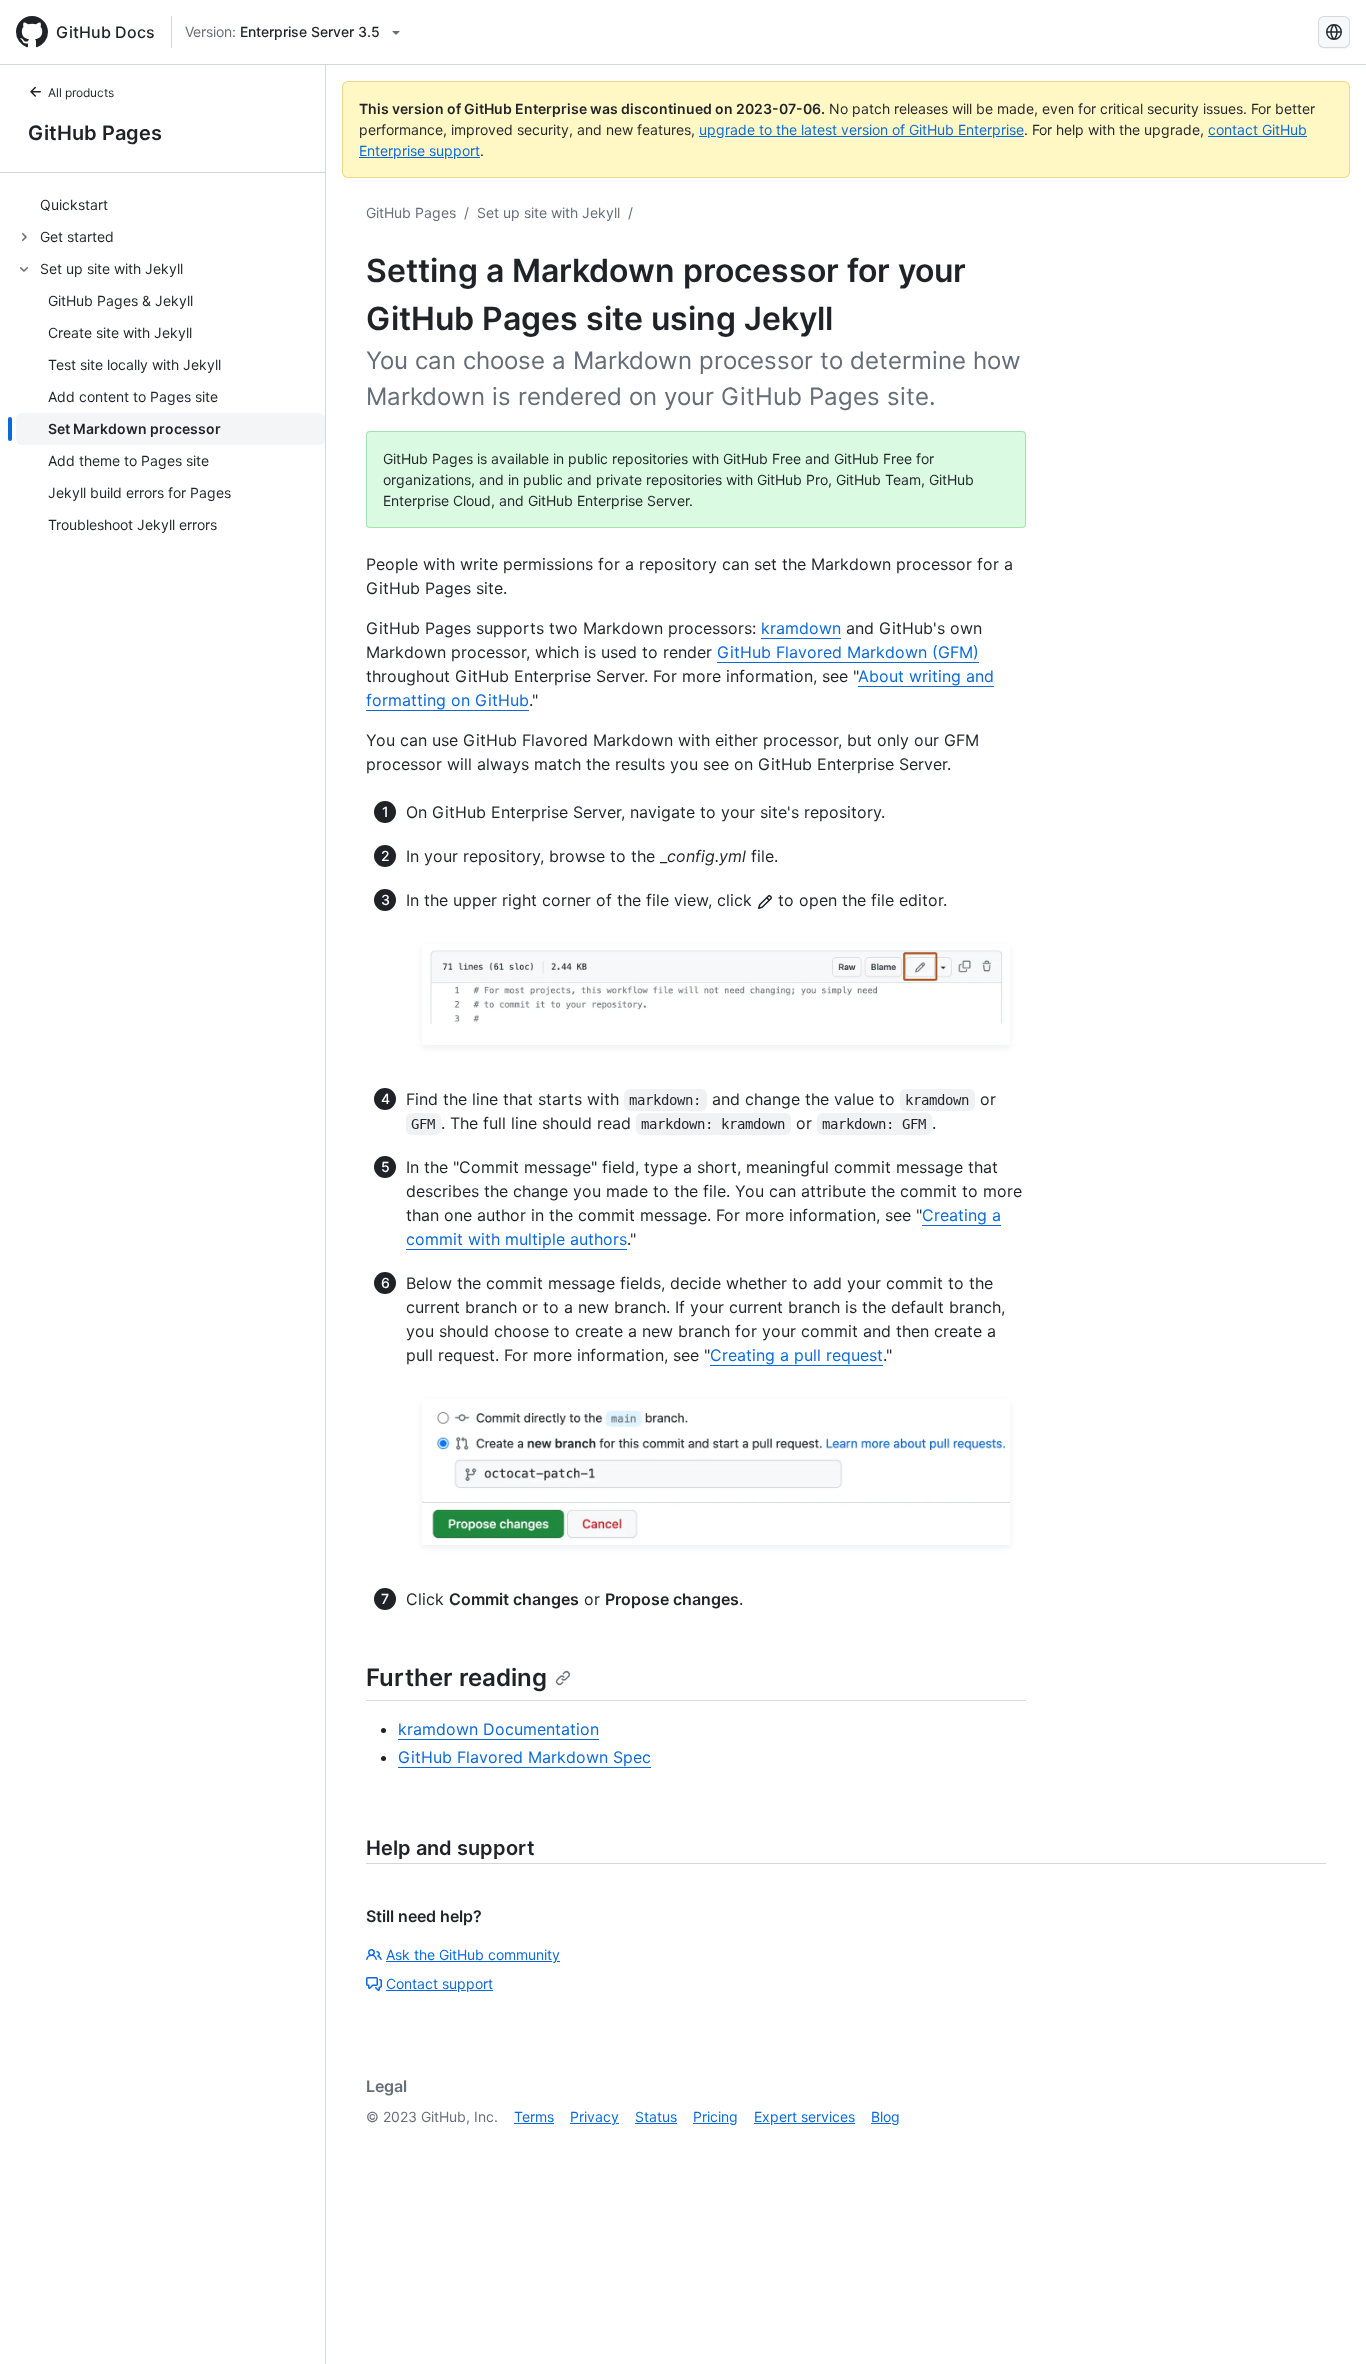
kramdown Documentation (498, 1729)
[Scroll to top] (1322, 2320)
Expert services (804, 2116)
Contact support (439, 1983)
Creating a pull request (796, 1355)
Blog (885, 2116)
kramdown (801, 628)
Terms (534, 2116)
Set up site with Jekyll (548, 212)
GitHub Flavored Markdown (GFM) (848, 652)
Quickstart (74, 205)
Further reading (456, 1677)
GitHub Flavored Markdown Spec (524, 1757)
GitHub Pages (95, 133)
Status (656, 2116)
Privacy (594, 2116)
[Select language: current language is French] (1334, 32)
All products (81, 92)
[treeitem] (170, 205)
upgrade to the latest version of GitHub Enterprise (861, 129)
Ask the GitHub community (473, 1954)
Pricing (715, 2116)
